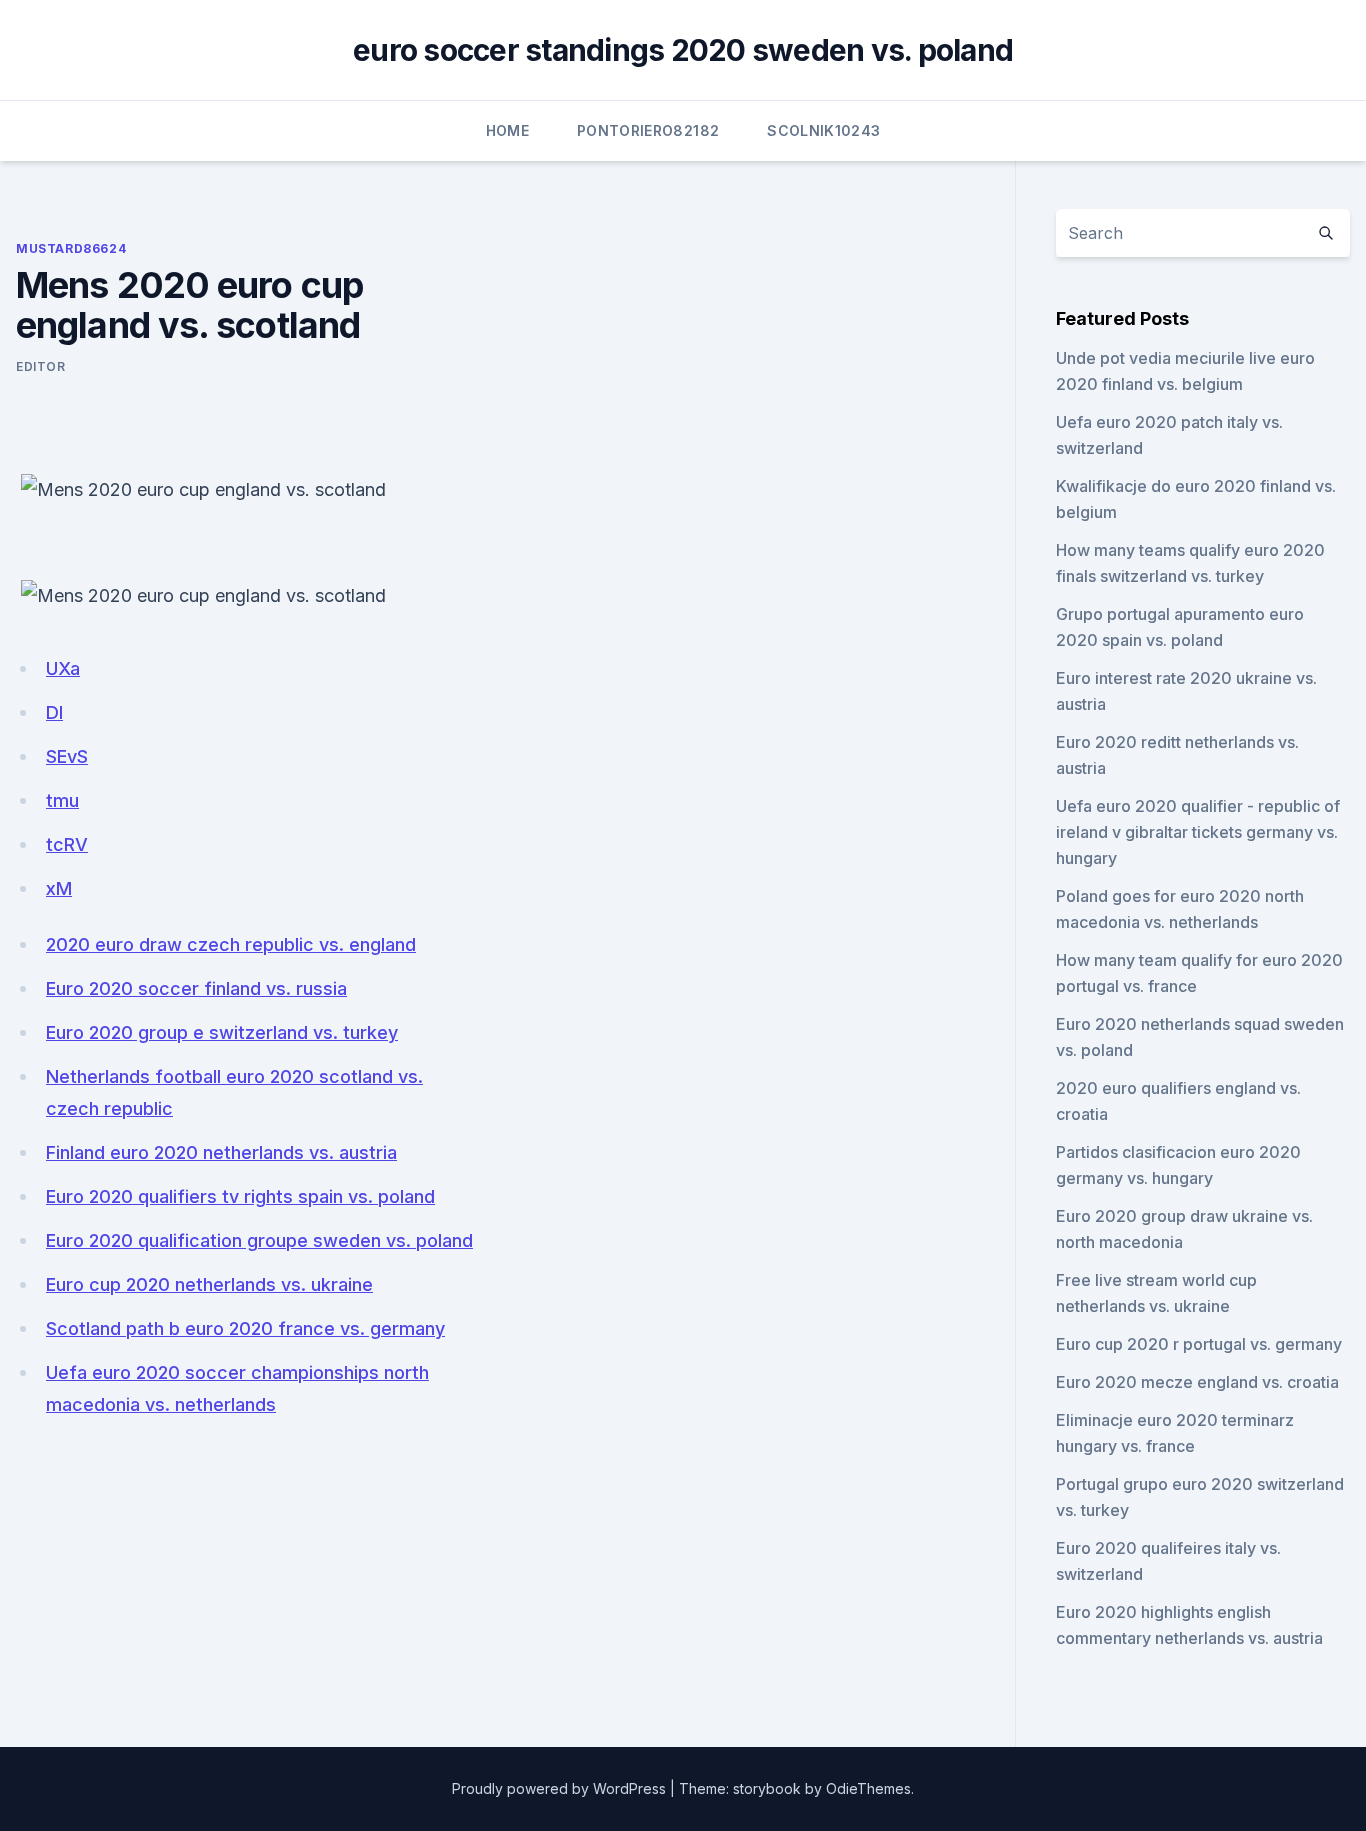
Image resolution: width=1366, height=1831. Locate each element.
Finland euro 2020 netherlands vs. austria (221, 1152)
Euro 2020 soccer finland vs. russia (196, 988)
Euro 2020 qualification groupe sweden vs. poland (259, 1240)
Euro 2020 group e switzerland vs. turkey (222, 1032)
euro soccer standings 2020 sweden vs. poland (683, 50)
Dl (54, 712)
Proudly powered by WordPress (559, 1788)
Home (507, 130)
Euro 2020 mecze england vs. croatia (1197, 1382)
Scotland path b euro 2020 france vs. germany (245, 1328)
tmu (62, 800)
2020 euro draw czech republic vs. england (231, 944)
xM (59, 888)
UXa (63, 668)
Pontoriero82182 (648, 130)
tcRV (67, 844)
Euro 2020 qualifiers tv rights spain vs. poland (240, 1196)
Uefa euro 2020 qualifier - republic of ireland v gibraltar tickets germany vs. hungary (1198, 832)
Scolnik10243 (823, 130)
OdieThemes (868, 1788)
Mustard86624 (71, 248)
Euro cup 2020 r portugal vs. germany (1199, 1344)
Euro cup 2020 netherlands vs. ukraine (209, 1284)
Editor (41, 366)
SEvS (67, 756)
